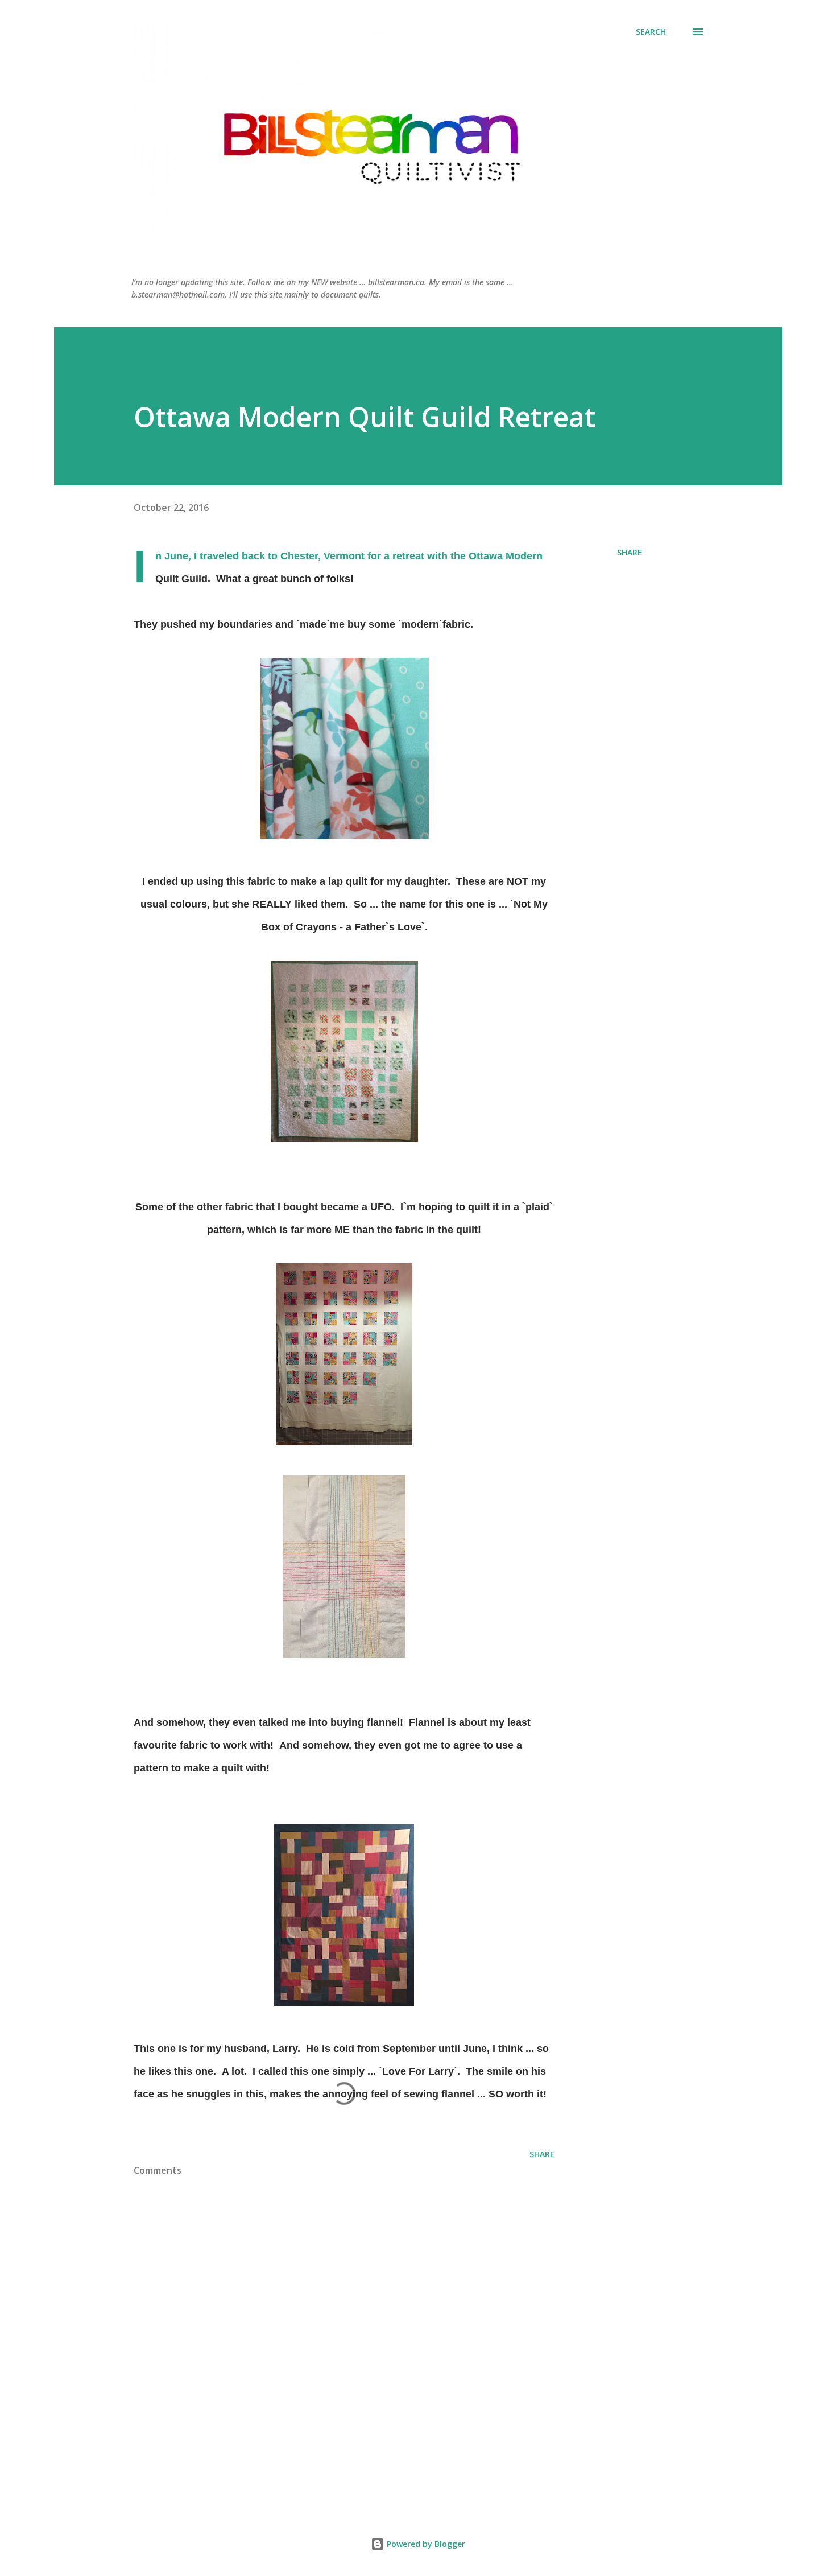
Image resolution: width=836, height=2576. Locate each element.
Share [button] (630, 552)
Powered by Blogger (425, 2544)
